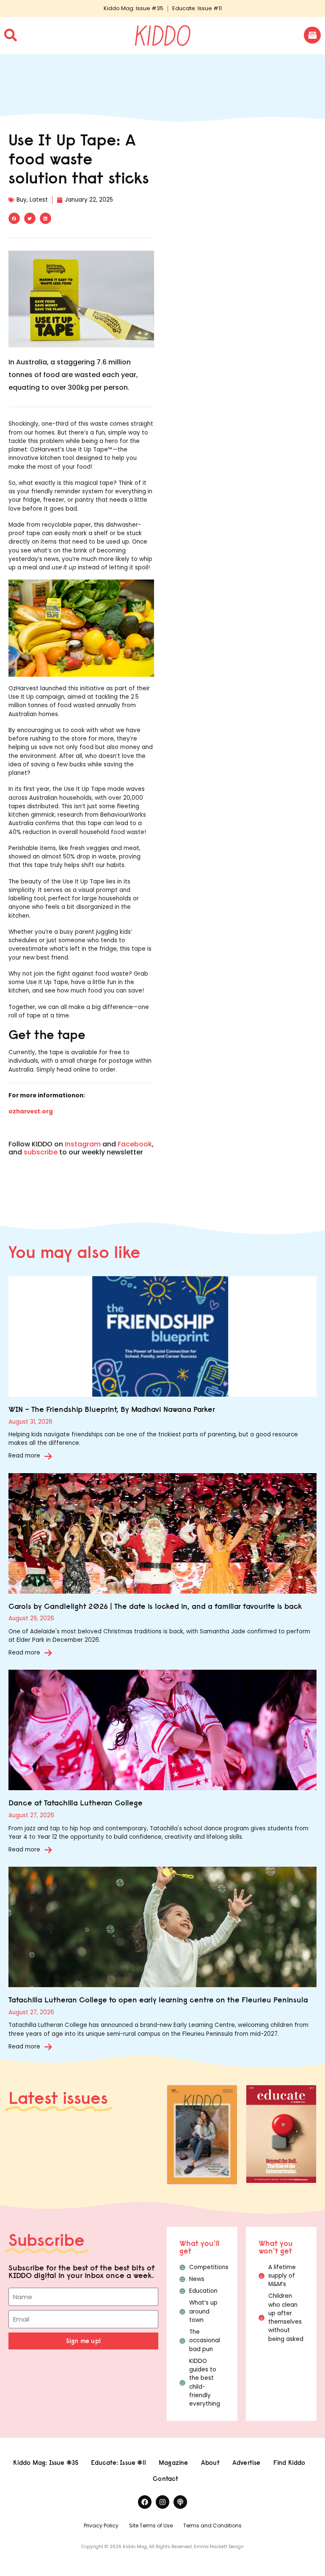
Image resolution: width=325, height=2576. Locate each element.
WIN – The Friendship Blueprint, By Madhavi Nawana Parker (112, 1409)
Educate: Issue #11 (197, 8)
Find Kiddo (289, 2463)
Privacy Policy (101, 2525)
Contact (165, 2479)
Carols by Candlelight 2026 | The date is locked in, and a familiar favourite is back (155, 1606)
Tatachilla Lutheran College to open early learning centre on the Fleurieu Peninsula (158, 2000)
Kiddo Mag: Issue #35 (134, 8)
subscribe (41, 1152)
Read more (24, 1456)
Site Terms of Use (151, 2525)
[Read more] (48, 1456)
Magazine (174, 2463)
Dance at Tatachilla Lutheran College (76, 1803)
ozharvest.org (31, 1112)
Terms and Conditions (212, 2525)
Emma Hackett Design (219, 2547)
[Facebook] (145, 2502)
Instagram (83, 1144)
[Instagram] (162, 2502)
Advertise (247, 2463)
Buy (22, 200)
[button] (14, 218)
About (210, 2463)
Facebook (135, 1144)
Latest (39, 200)
